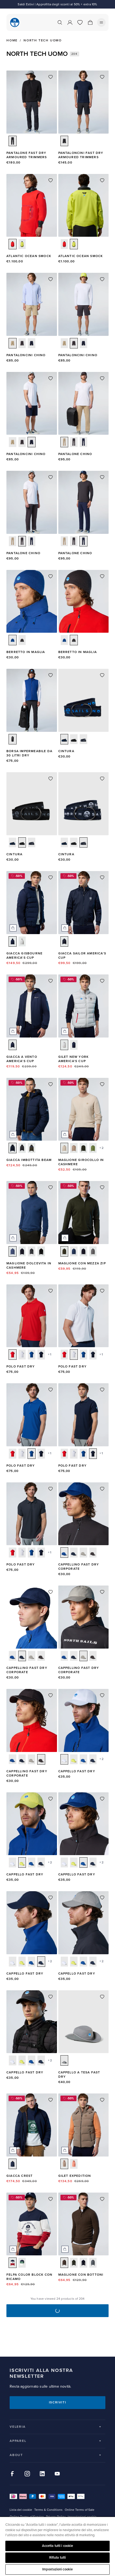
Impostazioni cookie (57, 2569)
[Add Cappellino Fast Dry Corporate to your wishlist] (102, 1489)
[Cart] (90, 22)
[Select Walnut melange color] (64, 2263)
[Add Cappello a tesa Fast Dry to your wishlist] (102, 1997)
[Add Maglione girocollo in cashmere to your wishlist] (102, 1084)
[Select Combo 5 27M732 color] (83, 739)
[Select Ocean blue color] (13, 640)
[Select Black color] (22, 1148)
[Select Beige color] (13, 343)
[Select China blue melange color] (13, 1251)
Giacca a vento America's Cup (22, 1059)
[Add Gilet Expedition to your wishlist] (102, 2100)
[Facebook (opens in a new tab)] (12, 2474)
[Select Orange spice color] (74, 2164)
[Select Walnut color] (64, 2164)
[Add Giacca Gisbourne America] (51, 877)
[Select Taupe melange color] (64, 1148)
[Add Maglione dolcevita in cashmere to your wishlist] (51, 1187)
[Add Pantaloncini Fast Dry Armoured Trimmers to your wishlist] (102, 77)
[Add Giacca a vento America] (51, 981)
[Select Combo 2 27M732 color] (74, 739)
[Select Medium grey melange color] (93, 1251)
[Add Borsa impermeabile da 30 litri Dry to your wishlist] (51, 675)
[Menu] (101, 22)
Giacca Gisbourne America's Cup (24, 956)
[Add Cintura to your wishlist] (102, 675)
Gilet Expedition (75, 2176)
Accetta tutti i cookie (58, 2546)
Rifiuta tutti (58, 2558)
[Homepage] (15, 22)
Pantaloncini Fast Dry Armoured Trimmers (81, 155)
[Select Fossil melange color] (74, 1148)
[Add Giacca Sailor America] (102, 877)
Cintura (66, 751)
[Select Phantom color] (13, 141)
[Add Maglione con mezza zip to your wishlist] (102, 1187)
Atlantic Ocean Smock (29, 256)
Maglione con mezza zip (82, 1263)
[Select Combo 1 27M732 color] (64, 739)
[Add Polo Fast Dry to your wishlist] (51, 1291)
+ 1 (49, 1355)
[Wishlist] (80, 22)
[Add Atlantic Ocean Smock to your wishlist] (51, 180)
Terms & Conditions (48, 2510)
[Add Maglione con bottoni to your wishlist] (102, 2199)
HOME (12, 41)
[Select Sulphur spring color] (22, 244)
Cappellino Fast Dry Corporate (79, 1567)
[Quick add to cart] (13, 928)
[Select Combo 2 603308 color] (32, 1148)
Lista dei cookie (21, 2510)
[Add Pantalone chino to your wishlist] (102, 378)
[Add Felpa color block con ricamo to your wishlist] (51, 2199)
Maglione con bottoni (81, 2275)
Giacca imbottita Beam (29, 1160)
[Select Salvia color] (93, 1148)
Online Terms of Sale (80, 2510)
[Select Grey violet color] (22, 941)
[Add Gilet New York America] (102, 981)
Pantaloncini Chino (26, 355)
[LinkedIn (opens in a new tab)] (42, 2474)
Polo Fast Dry (21, 1367)
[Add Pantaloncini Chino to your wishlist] (51, 279)
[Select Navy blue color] (32, 343)
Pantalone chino (75, 454)
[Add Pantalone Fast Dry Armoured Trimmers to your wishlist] (51, 77)
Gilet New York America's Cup (74, 1059)
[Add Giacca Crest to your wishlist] (51, 2100)
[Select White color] (22, 1355)
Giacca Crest (20, 2176)
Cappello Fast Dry (77, 1771)
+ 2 (101, 1148)
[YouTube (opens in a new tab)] (57, 2474)
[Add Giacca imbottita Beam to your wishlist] (51, 1084)
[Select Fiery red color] (13, 244)
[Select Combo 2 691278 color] (13, 2263)
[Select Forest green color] (83, 1148)
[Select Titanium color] (83, 1553)
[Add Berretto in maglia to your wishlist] (51, 576)
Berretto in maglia (26, 652)
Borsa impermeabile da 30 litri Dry (29, 753)
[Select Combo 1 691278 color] (22, 2263)
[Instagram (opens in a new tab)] (27, 2474)
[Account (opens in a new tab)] (70, 22)
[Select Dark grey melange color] (32, 1251)
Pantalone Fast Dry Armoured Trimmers (27, 155)
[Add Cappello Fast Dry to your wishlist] (102, 1695)
